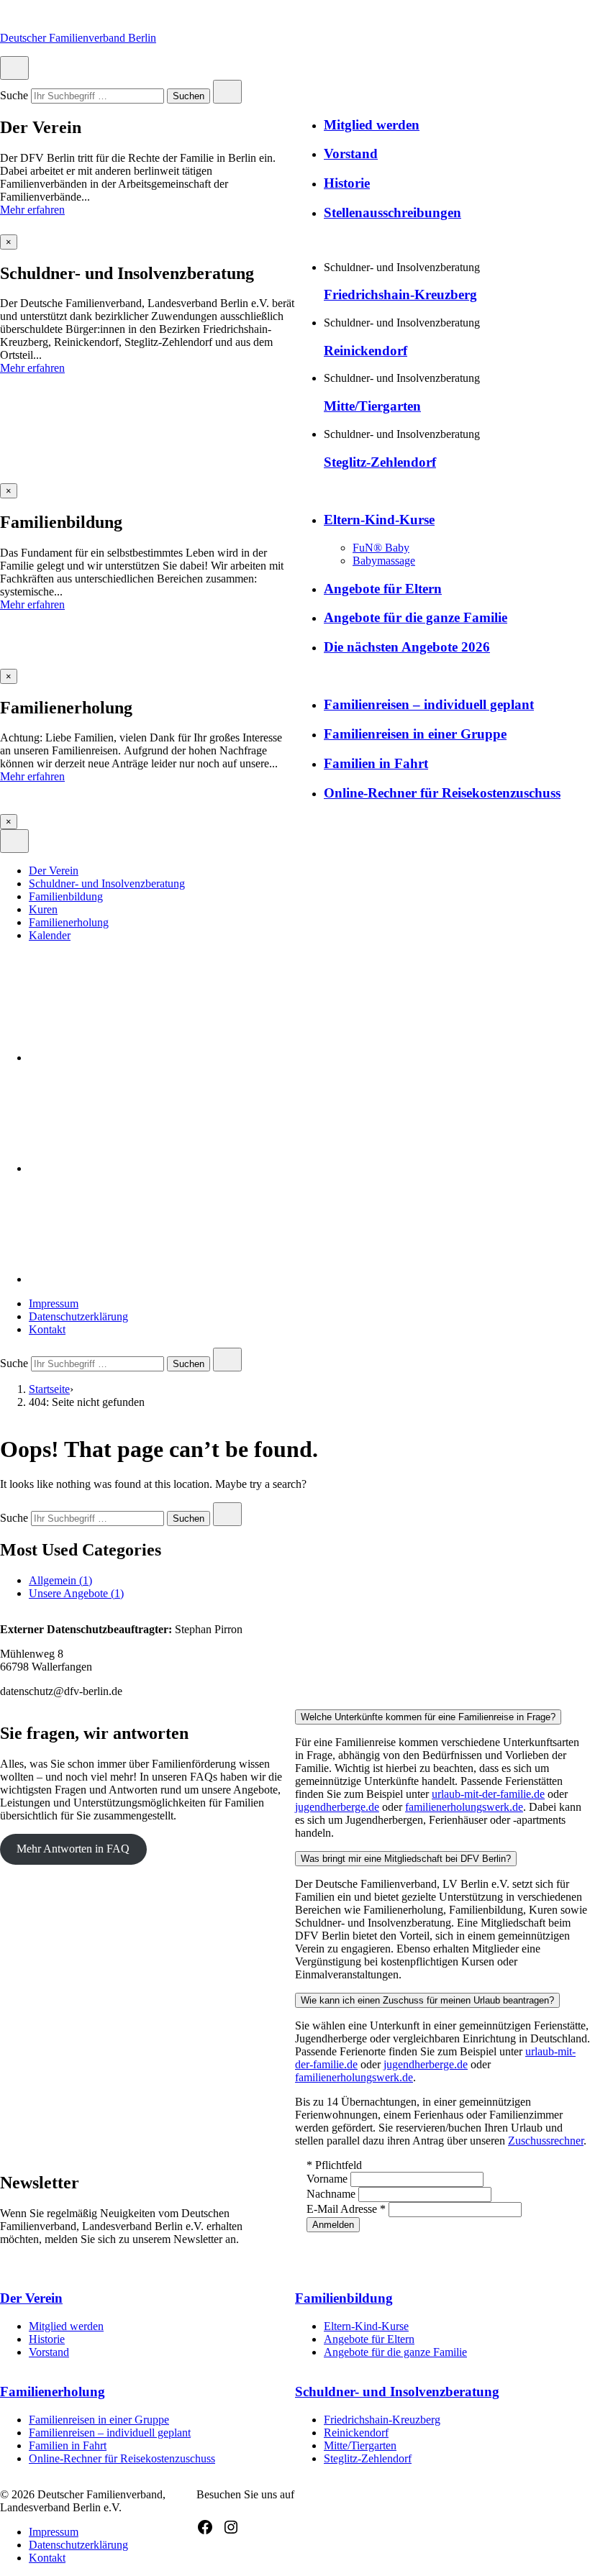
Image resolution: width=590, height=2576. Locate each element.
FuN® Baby (381, 548)
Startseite (49, 1389)
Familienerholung (69, 922)
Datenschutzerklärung (78, 1316)
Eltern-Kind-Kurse (379, 520)
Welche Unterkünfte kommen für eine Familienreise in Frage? (428, 1717)
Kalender (50, 935)
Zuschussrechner (546, 2141)
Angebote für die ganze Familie (416, 617)
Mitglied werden (372, 125)
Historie (347, 183)
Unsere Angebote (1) (76, 1593)
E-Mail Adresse (346, 2209)
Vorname (328, 2179)
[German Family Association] (137, 1168)
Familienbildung (66, 896)
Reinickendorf (366, 351)
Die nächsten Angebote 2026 (407, 647)
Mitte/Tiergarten (372, 406)
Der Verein (54, 871)
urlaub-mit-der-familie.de (488, 1794)
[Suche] (137, 1279)
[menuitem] (309, 871)
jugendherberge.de (337, 1807)
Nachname (332, 2194)
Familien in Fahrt (376, 763)
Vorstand (351, 154)
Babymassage (384, 561)
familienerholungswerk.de (464, 1807)
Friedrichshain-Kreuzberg (400, 294)
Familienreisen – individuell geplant (429, 704)
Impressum (54, 1303)
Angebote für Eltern (383, 589)
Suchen (188, 97)
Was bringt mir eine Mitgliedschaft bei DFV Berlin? (406, 1859)
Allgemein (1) (60, 1580)
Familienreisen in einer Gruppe (415, 734)
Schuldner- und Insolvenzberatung (107, 883)
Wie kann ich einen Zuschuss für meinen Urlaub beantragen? (427, 2000)
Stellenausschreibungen (392, 213)
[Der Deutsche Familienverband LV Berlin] (137, 1058)
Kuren (43, 909)
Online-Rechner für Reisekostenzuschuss (442, 793)
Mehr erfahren (32, 210)
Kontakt (47, 1329)
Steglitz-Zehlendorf (380, 462)
